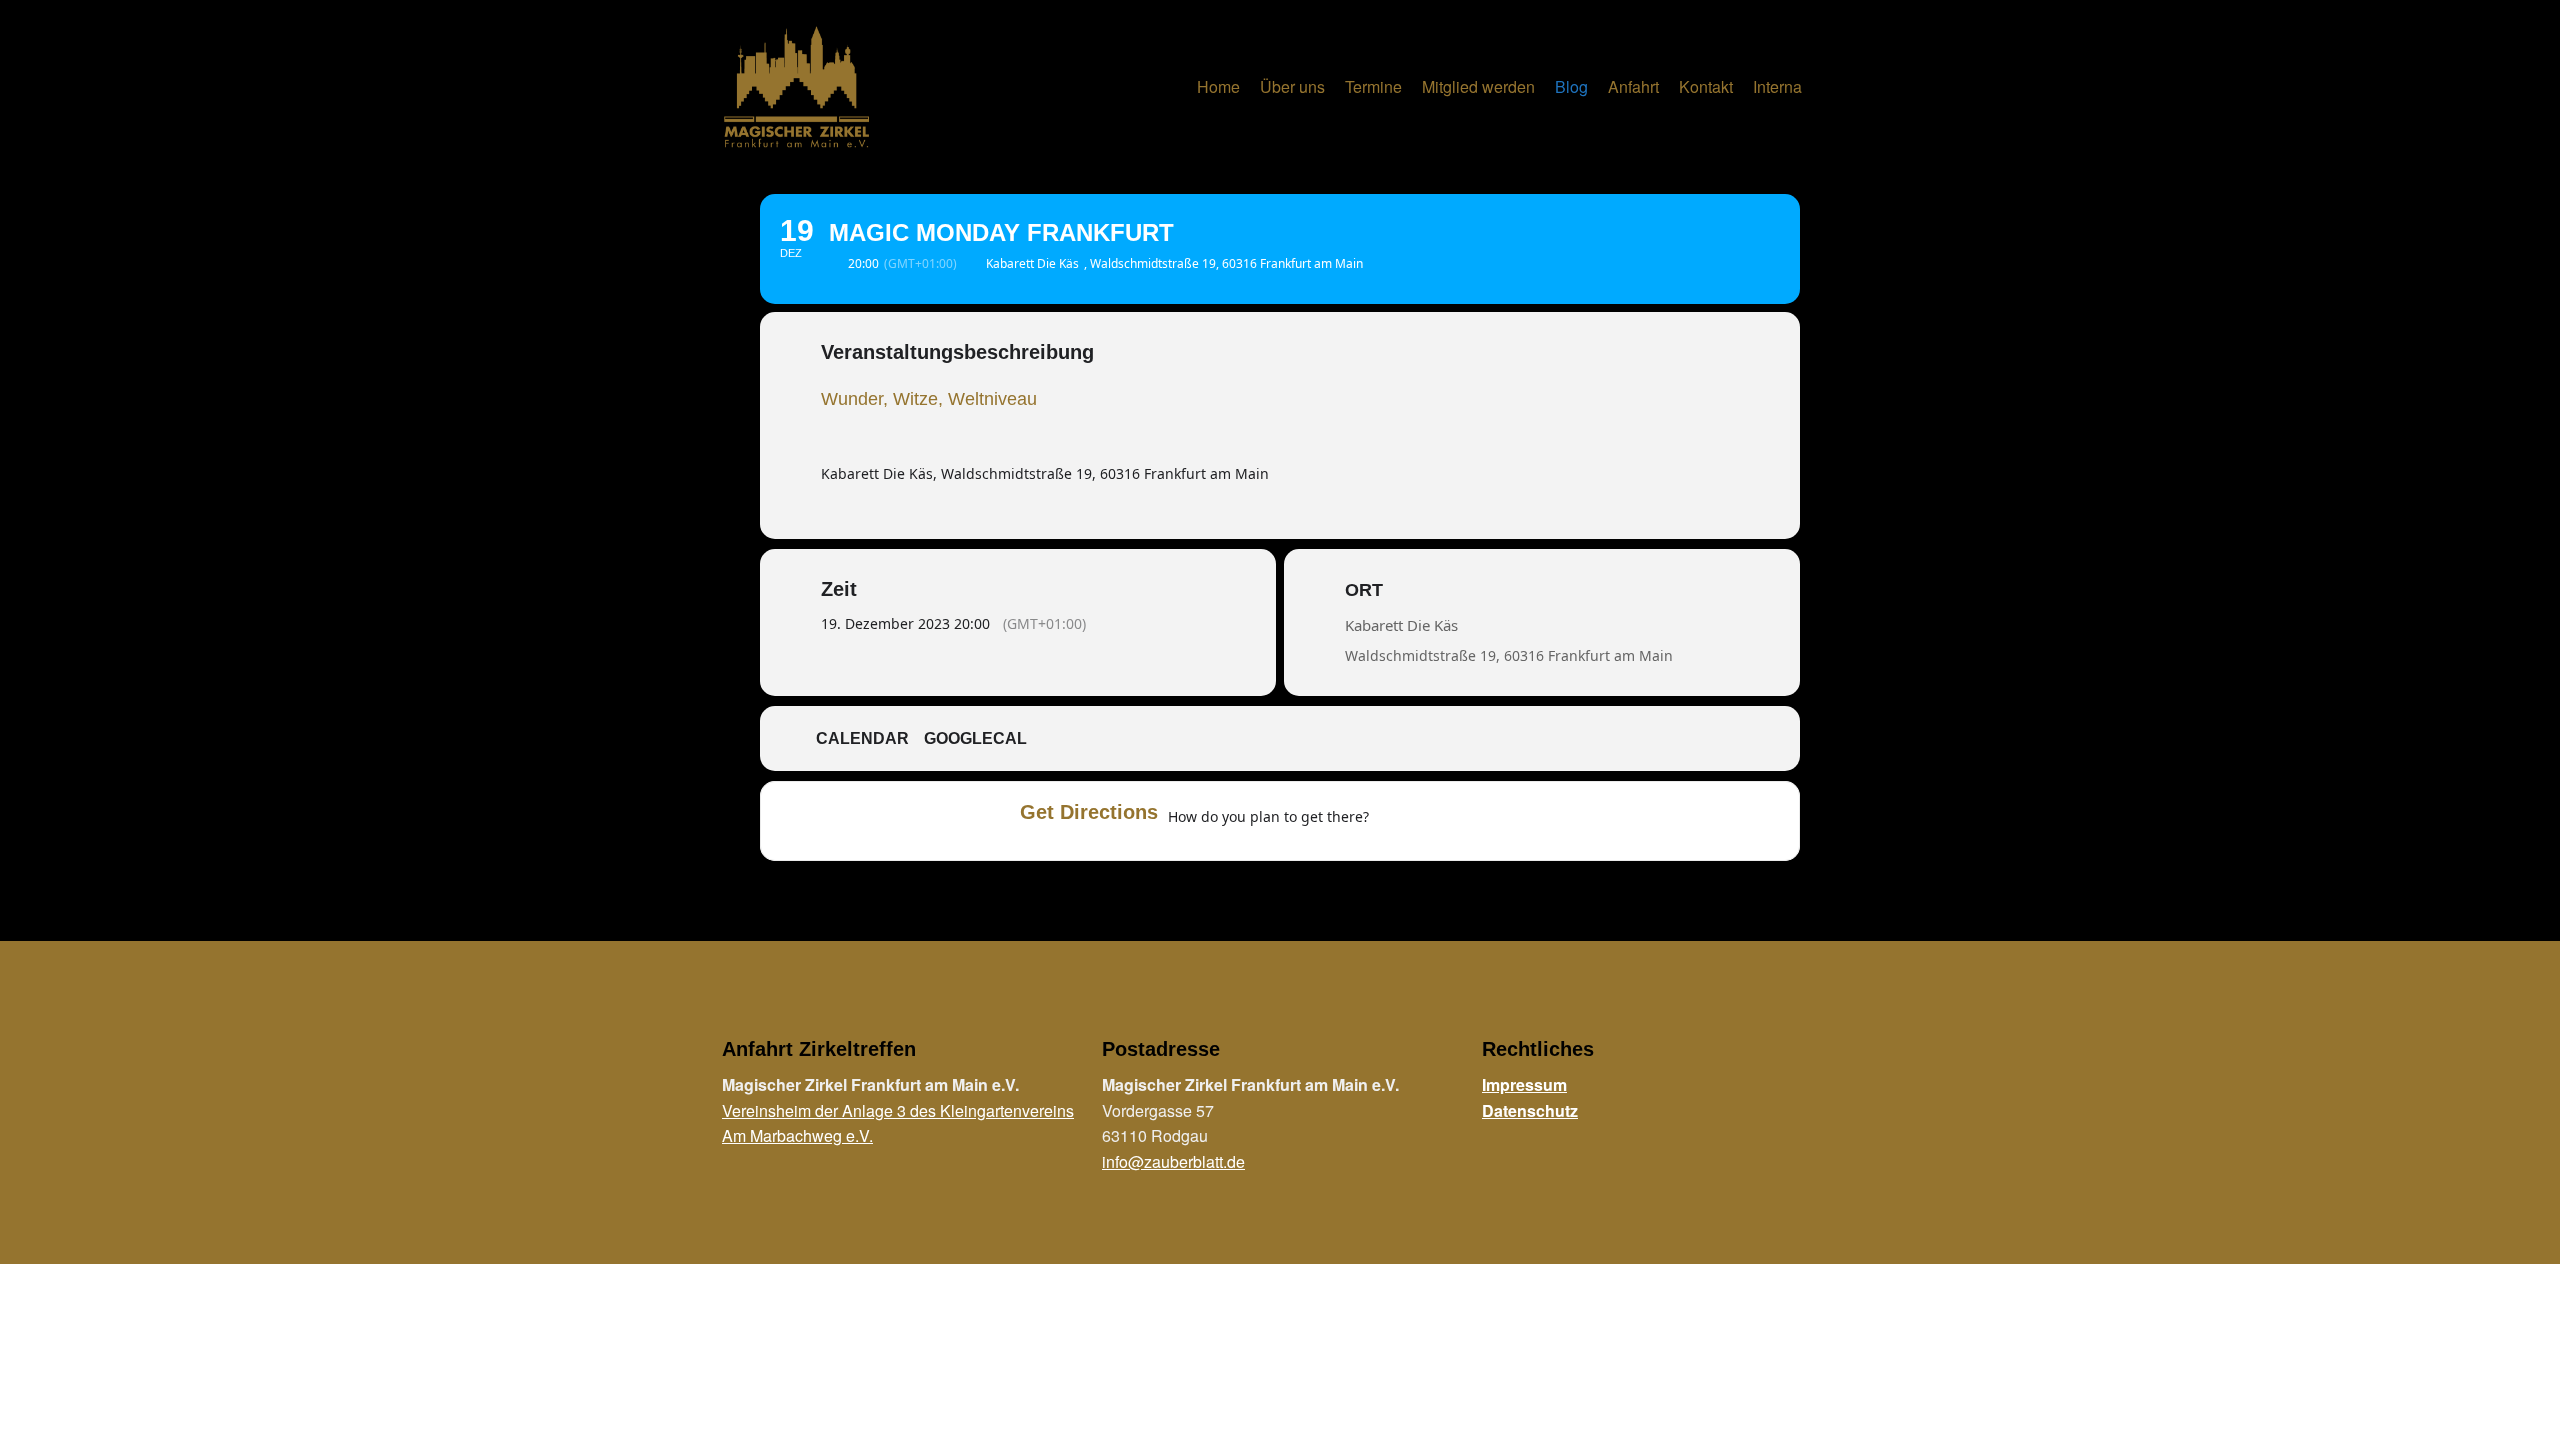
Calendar (862, 738)
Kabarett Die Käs (1401, 625)
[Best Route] (1396, 821)
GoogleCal (975, 738)
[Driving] (1435, 821)
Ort (1364, 590)
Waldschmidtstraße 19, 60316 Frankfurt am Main (1509, 655)
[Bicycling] (1552, 821)
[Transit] (1474, 821)
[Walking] (1513, 821)
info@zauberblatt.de (1173, 1161)
